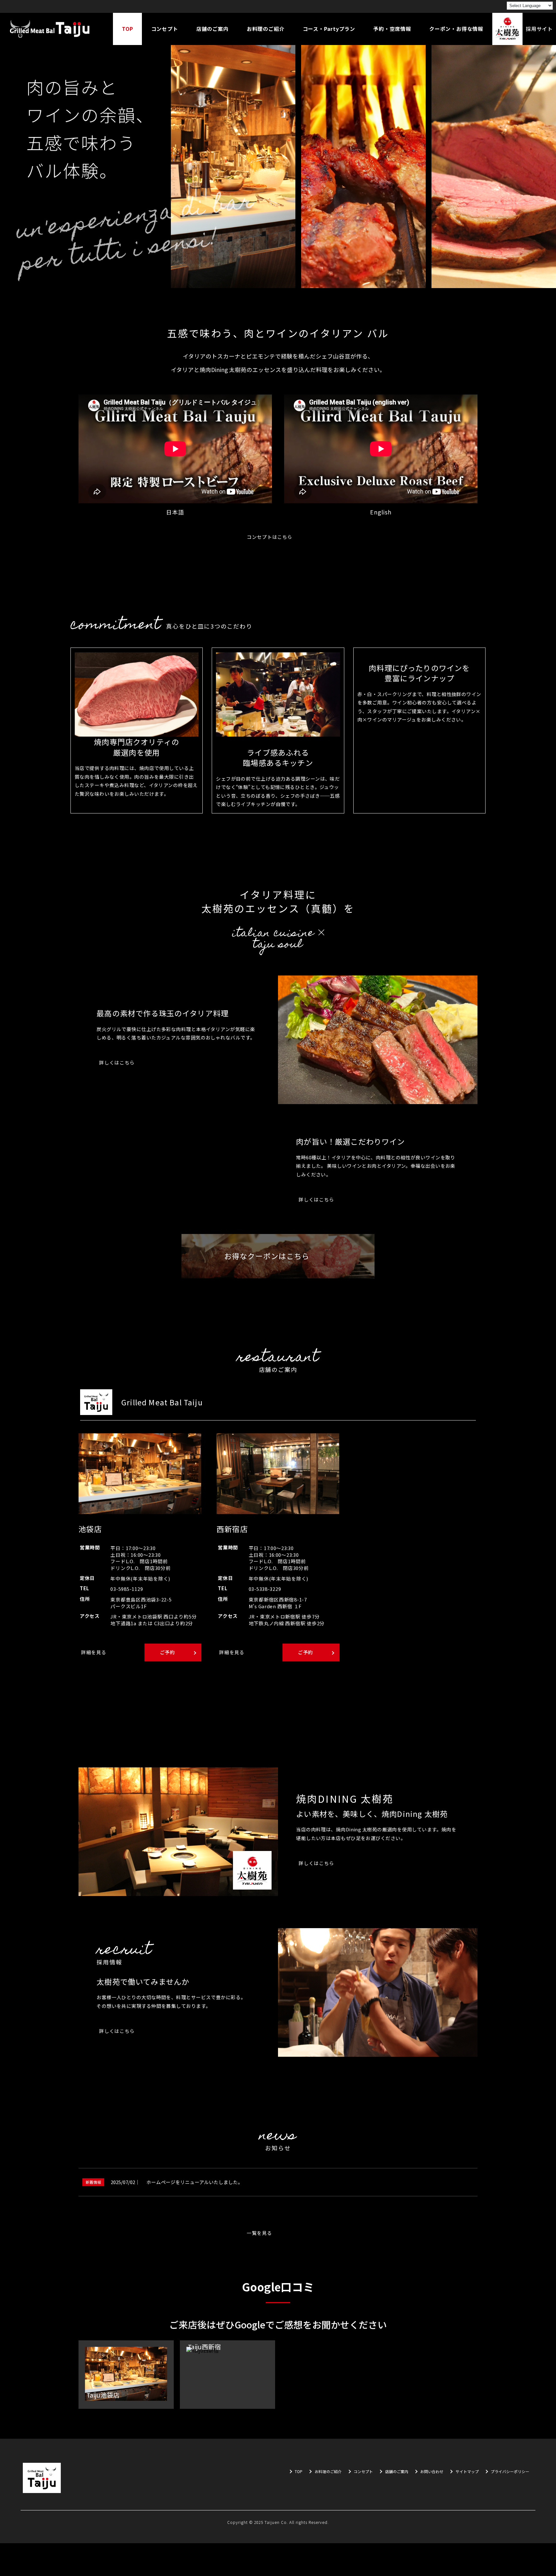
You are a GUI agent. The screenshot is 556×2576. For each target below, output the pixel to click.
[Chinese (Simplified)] (474, 6)
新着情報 (93, 2182)
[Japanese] (449, 6)
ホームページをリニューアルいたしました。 (195, 2182)
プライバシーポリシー (510, 2472)
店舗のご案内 (397, 2472)
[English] (457, 6)
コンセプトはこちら (270, 537)
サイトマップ (467, 2472)
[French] (491, 6)
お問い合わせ (432, 2472)
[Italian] (499, 6)
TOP (299, 2472)
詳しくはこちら (117, 1062)
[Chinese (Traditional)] (482, 6)
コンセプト (363, 2472)
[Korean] (466, 6)
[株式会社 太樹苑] (50, 29)
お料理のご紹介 (328, 2472)
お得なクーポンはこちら (267, 1256)
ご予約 (167, 1652)
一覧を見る (259, 2233)
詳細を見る (94, 1652)
